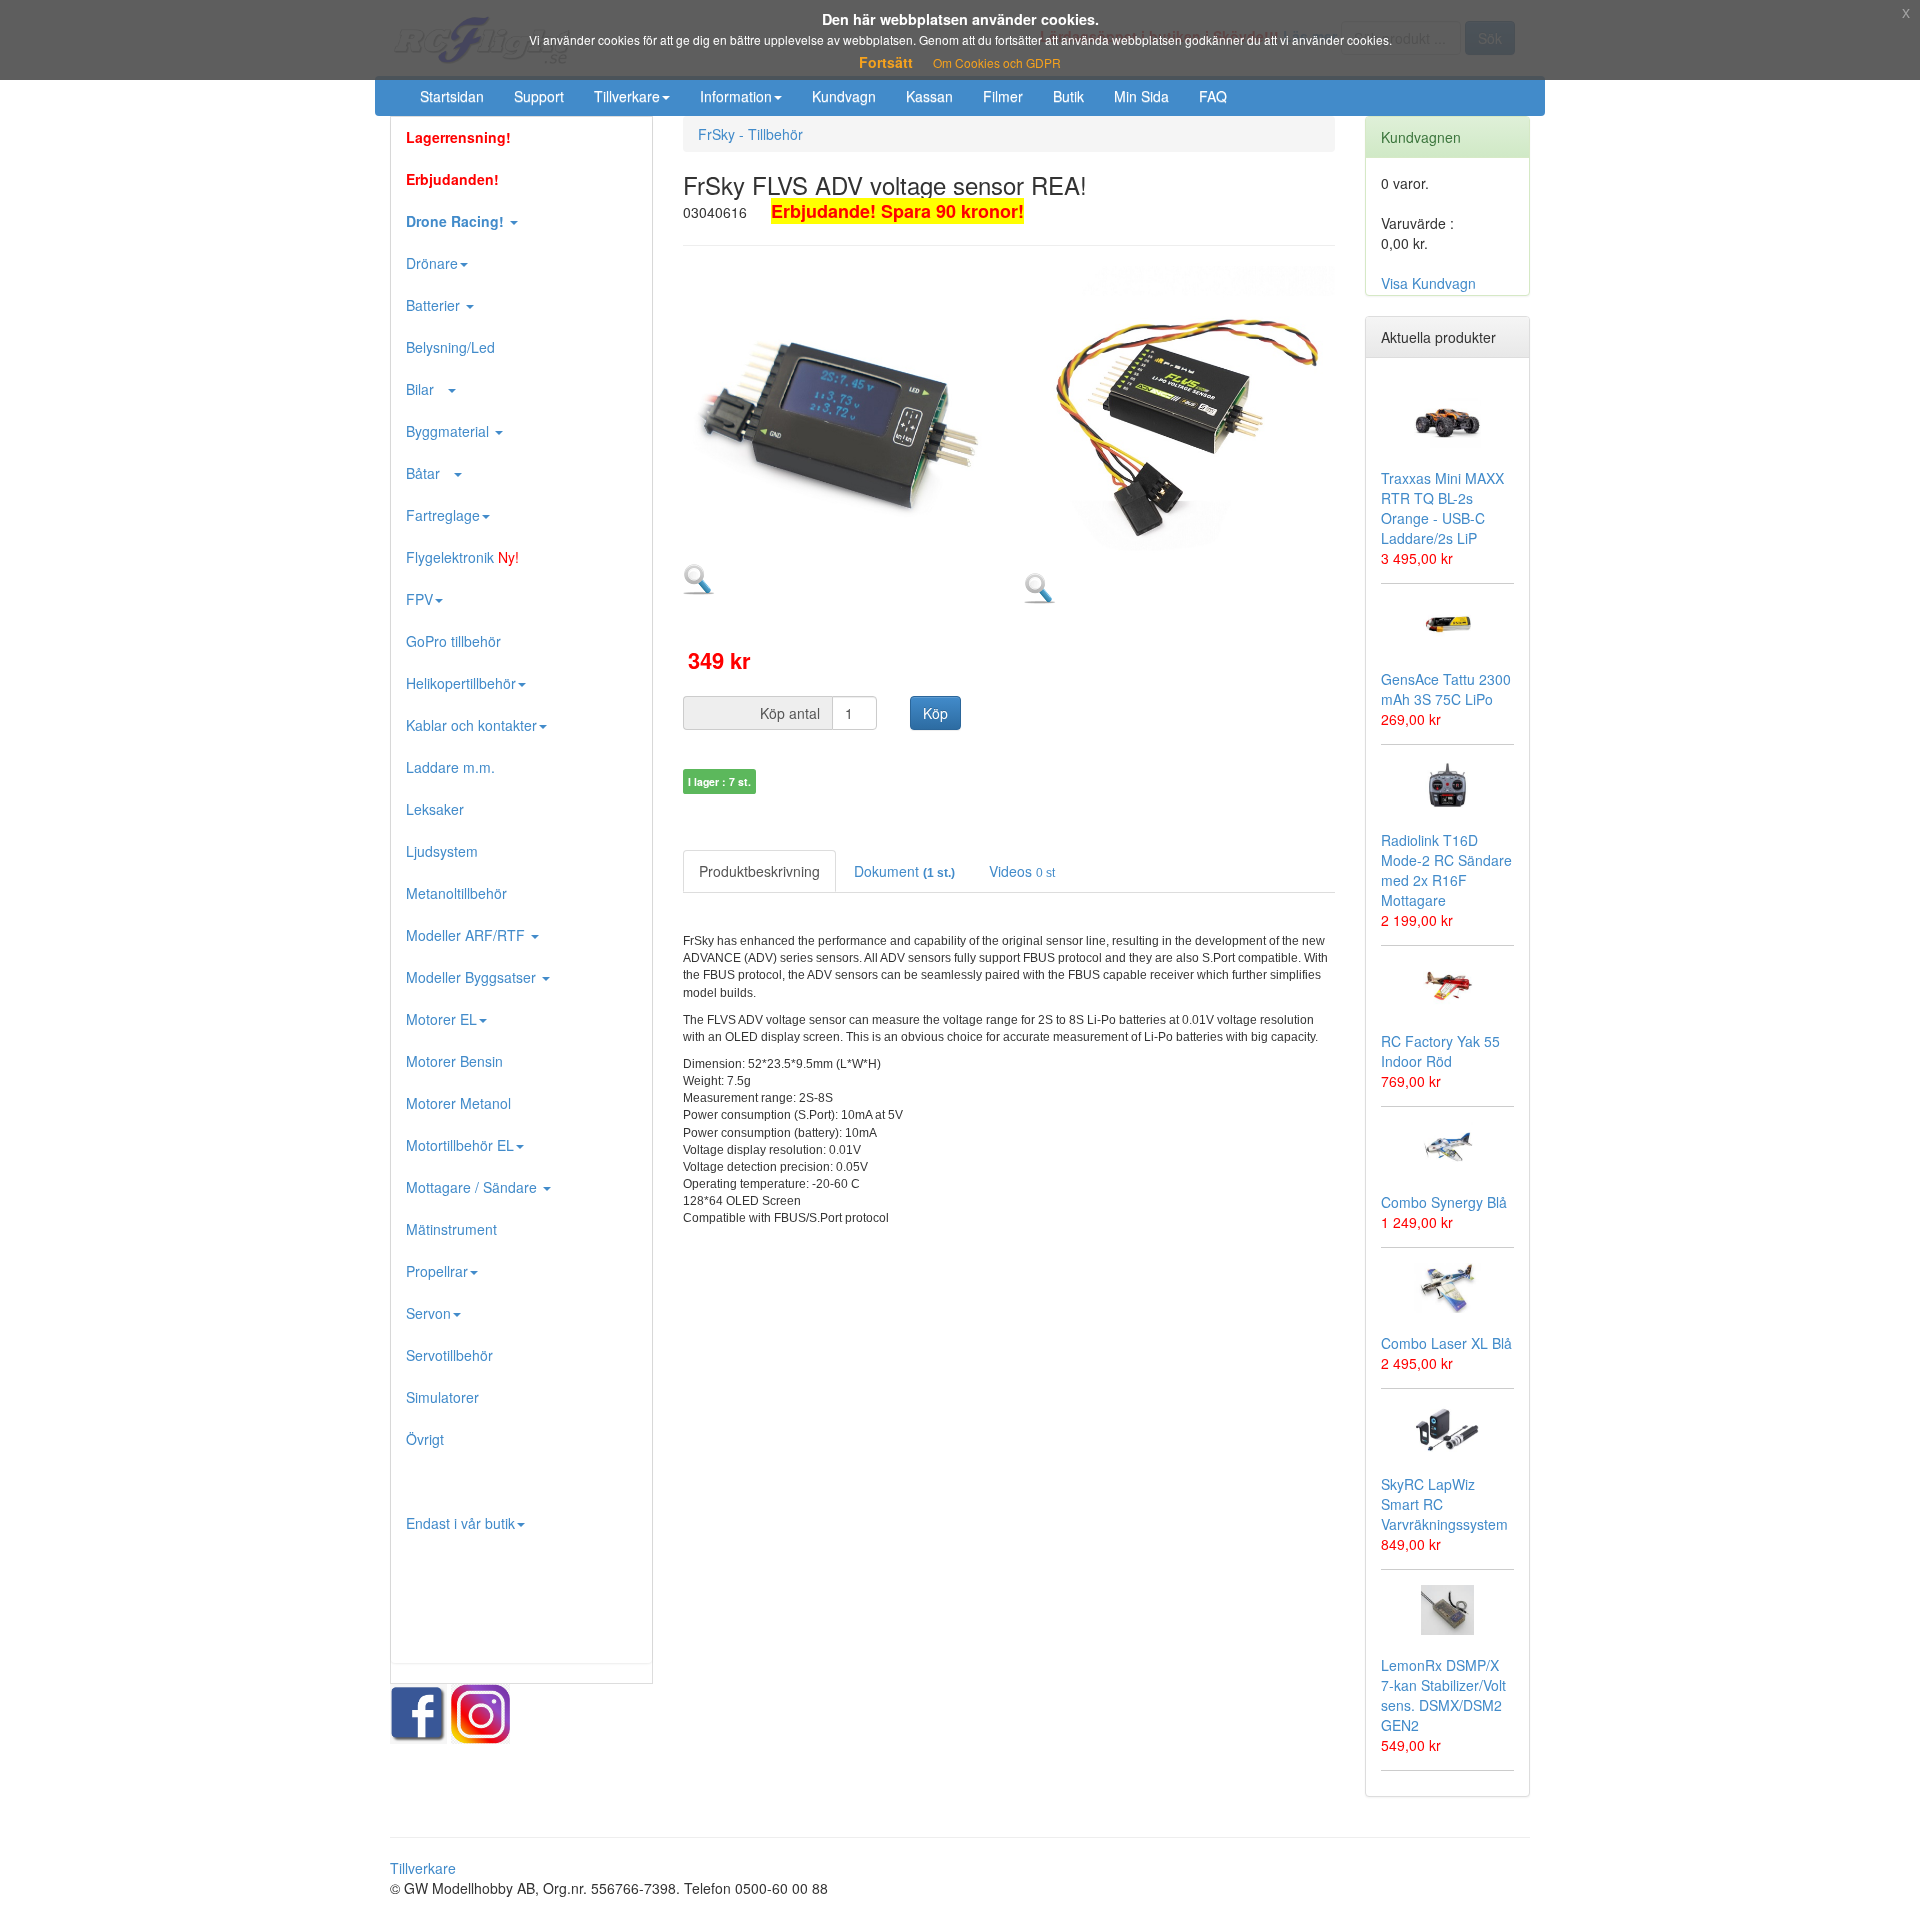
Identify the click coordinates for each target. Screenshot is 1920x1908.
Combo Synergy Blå (1444, 1202)
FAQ (1213, 96)
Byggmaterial (449, 431)
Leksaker (435, 809)
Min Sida (1141, 96)
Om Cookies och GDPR (997, 62)
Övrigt (425, 1439)
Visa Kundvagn (1428, 283)
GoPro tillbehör (453, 641)
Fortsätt (886, 62)
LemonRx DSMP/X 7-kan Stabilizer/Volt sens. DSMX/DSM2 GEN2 (1443, 1695)
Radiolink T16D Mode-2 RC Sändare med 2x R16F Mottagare (1446, 870)
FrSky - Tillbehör (750, 134)
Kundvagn (844, 96)
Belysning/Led (450, 347)
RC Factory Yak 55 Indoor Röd (1440, 1051)
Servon (428, 1313)
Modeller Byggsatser (473, 977)
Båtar (429, 473)
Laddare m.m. (450, 767)
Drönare (432, 263)
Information (736, 96)
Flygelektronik (462, 557)
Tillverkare (627, 96)
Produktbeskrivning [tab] (759, 871)
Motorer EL (441, 1019)
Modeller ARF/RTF (467, 935)
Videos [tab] (1022, 871)
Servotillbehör (449, 1355)
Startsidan (452, 96)
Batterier (435, 305)
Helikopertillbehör (461, 683)
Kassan (929, 96)
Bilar (426, 389)
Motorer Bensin (454, 1061)
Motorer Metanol (458, 1103)
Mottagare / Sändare (473, 1187)
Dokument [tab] (904, 871)
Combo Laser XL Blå (1446, 1343)
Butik (1068, 96)
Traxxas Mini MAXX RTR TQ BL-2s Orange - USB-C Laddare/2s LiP (1442, 508)
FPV (419, 599)
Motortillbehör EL (460, 1145)
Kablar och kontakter (471, 725)
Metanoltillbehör (456, 893)
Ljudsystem (442, 851)
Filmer (1003, 96)
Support (539, 96)
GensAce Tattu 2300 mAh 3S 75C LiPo (1446, 689)
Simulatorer (442, 1397)
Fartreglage (443, 515)
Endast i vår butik (460, 1523)
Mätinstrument (451, 1229)
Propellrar (437, 1271)
